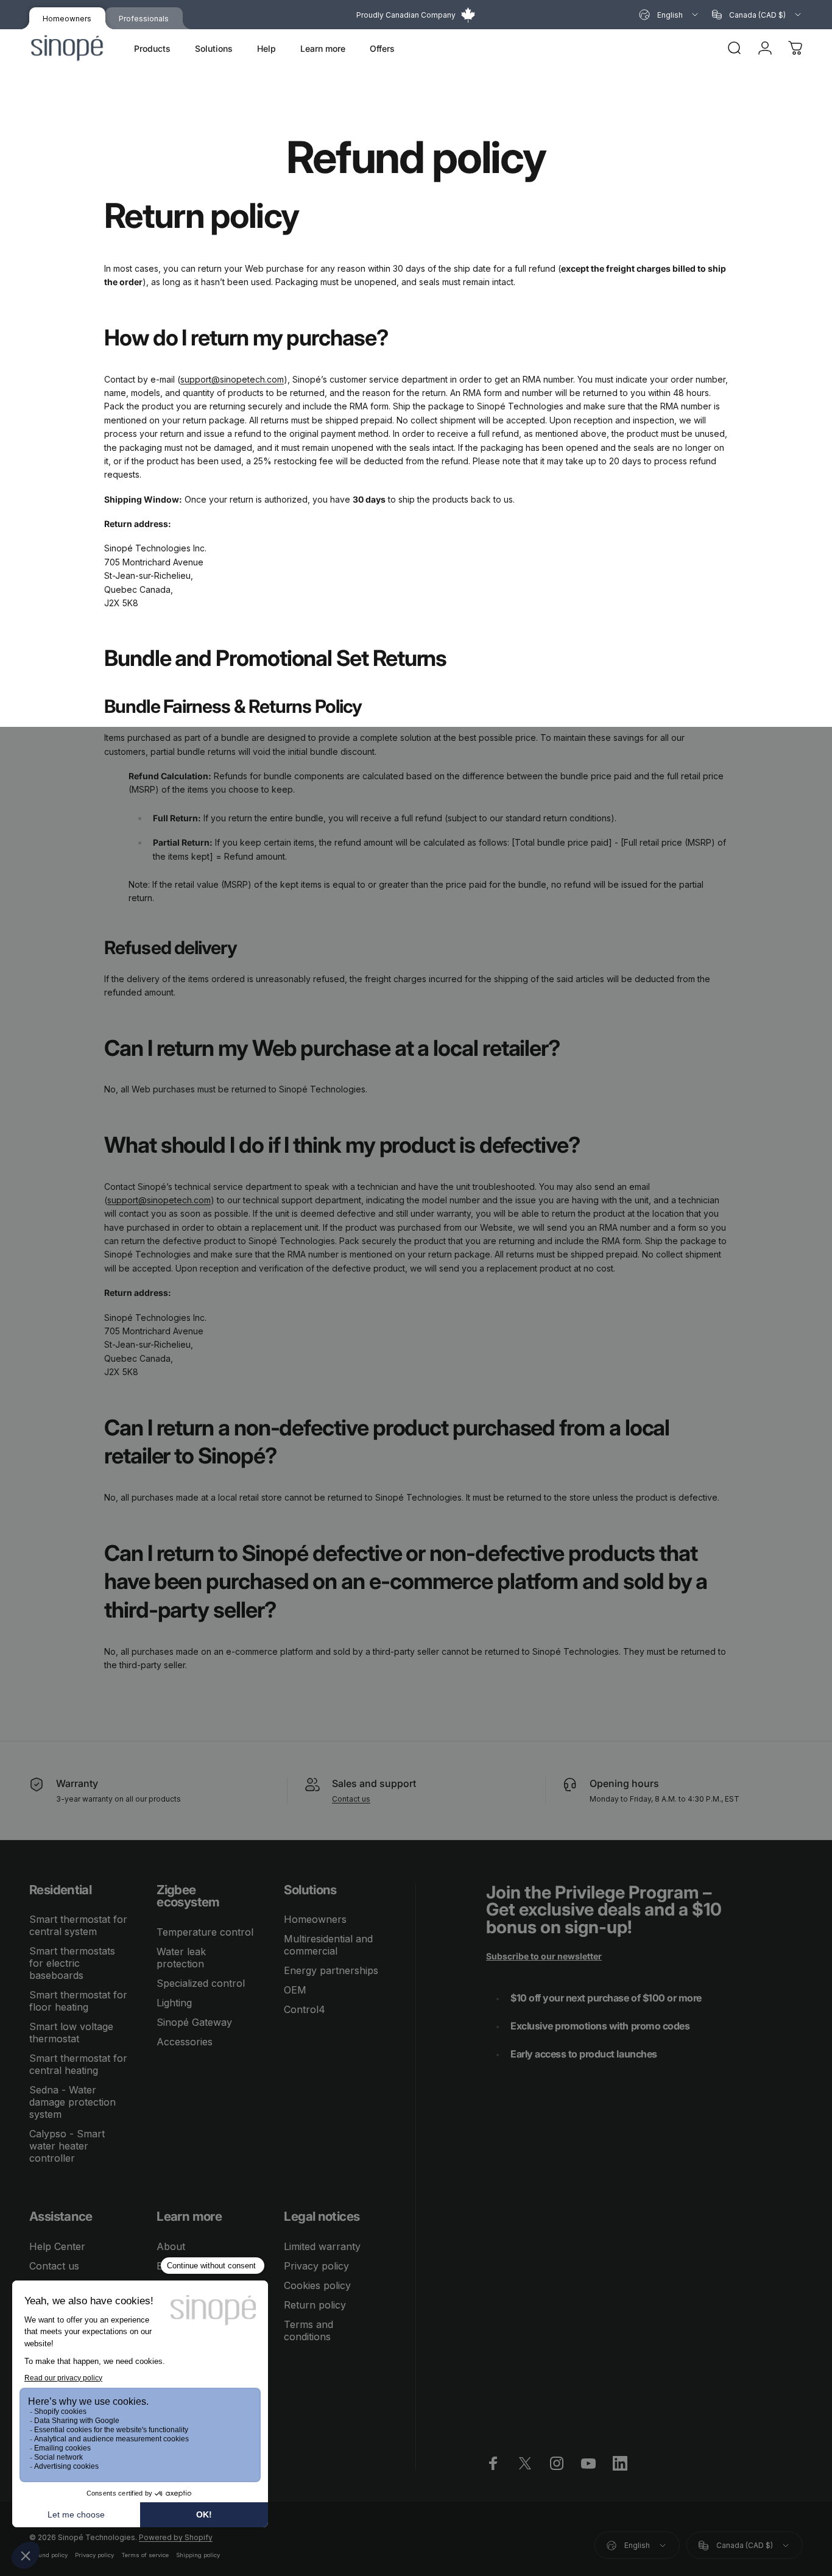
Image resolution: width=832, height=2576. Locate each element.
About (171, 2246)
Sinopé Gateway (194, 2022)
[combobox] (669, 15)
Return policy (315, 2305)
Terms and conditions (308, 2330)
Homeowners (315, 1919)
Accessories (185, 2042)
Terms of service (145, 2555)
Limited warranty (322, 2246)
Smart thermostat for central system (78, 1925)
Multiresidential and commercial (328, 1945)
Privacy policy (316, 2266)
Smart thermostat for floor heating (78, 2001)
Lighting (174, 2003)
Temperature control (205, 1932)
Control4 (305, 2009)
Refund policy (48, 2555)
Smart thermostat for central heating (78, 2064)
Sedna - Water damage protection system (72, 2102)
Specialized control (201, 1983)
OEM (295, 1990)
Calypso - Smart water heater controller (67, 2146)
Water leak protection (181, 1958)
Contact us (351, 1799)
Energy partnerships (331, 1970)
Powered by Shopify (176, 2537)
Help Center (57, 2246)
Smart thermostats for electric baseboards (72, 1963)
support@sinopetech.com (232, 379)
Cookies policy (317, 2285)
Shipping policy (198, 2555)
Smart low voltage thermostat (71, 2033)
